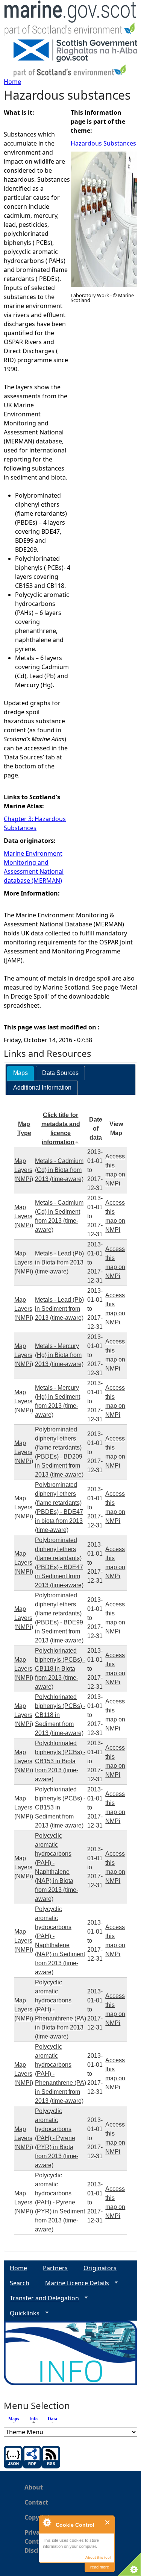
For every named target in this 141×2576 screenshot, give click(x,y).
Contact (36, 2502)
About (34, 2487)
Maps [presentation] (20, 1073)
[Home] (70, 20)
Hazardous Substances (103, 143)
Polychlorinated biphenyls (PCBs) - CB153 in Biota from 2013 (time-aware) (60, 1761)
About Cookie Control (47, 2522)
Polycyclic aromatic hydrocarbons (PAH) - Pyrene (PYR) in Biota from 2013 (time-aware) (57, 2138)
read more (100, 2567)
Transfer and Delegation (41, 2298)
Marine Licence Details (74, 2283)
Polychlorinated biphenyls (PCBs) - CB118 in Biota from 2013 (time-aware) (60, 1669)
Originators (100, 2268)
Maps (14, 2419)
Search (20, 2283)
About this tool (98, 2557)
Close (108, 2522)
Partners (55, 2268)
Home (12, 82)
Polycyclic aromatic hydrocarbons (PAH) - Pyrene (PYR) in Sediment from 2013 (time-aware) (60, 2202)
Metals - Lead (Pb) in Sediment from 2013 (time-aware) (59, 1309)
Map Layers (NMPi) (24, 1170)
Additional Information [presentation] (42, 1088)
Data (52, 2419)
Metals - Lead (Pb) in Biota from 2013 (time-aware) (59, 1262)
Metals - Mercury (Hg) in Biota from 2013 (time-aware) (59, 1355)
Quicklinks (22, 2313)
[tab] (20, 1073)
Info (35, 2419)
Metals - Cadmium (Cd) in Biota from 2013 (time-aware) (59, 1170)
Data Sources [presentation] (60, 1073)
